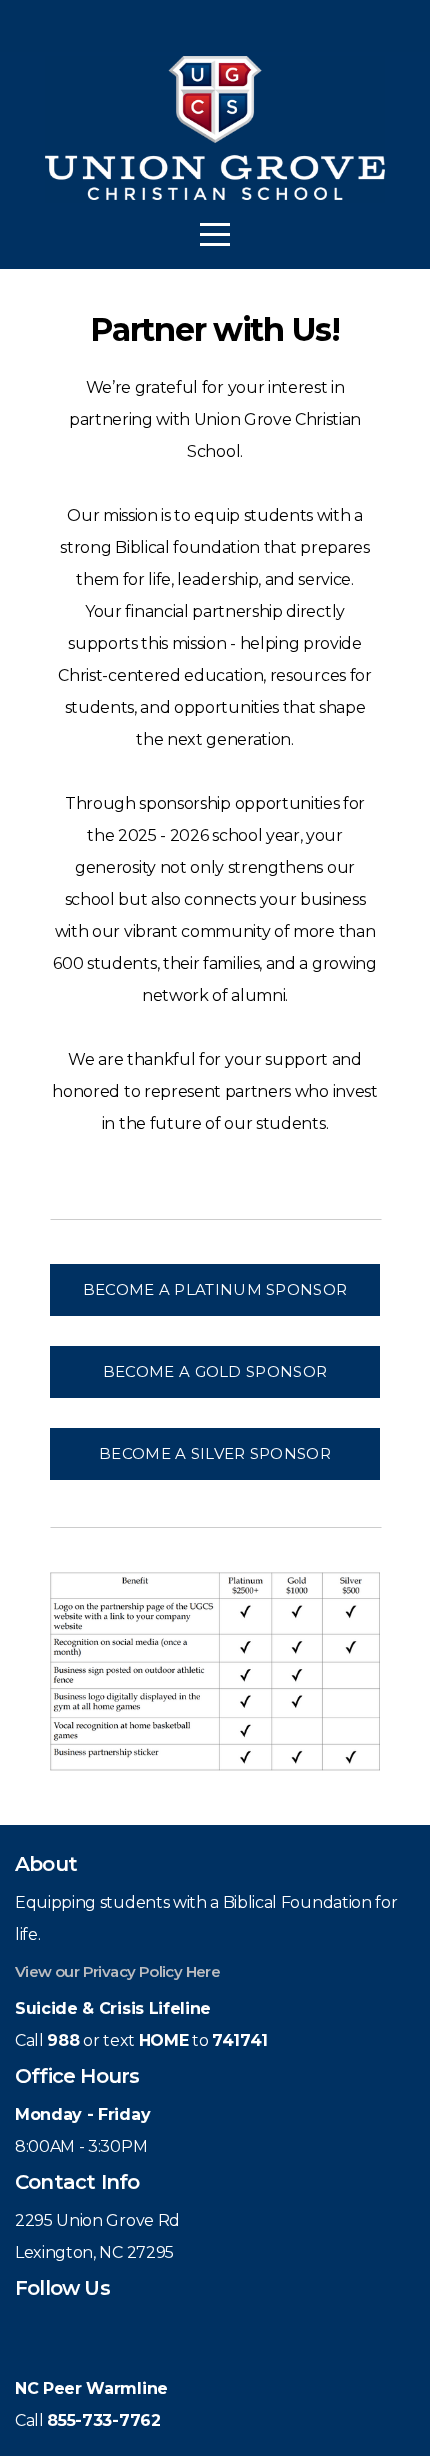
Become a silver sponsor (215, 1453)
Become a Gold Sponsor (215, 1371)
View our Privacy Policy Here (117, 1971)
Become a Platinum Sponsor (215, 1289)
